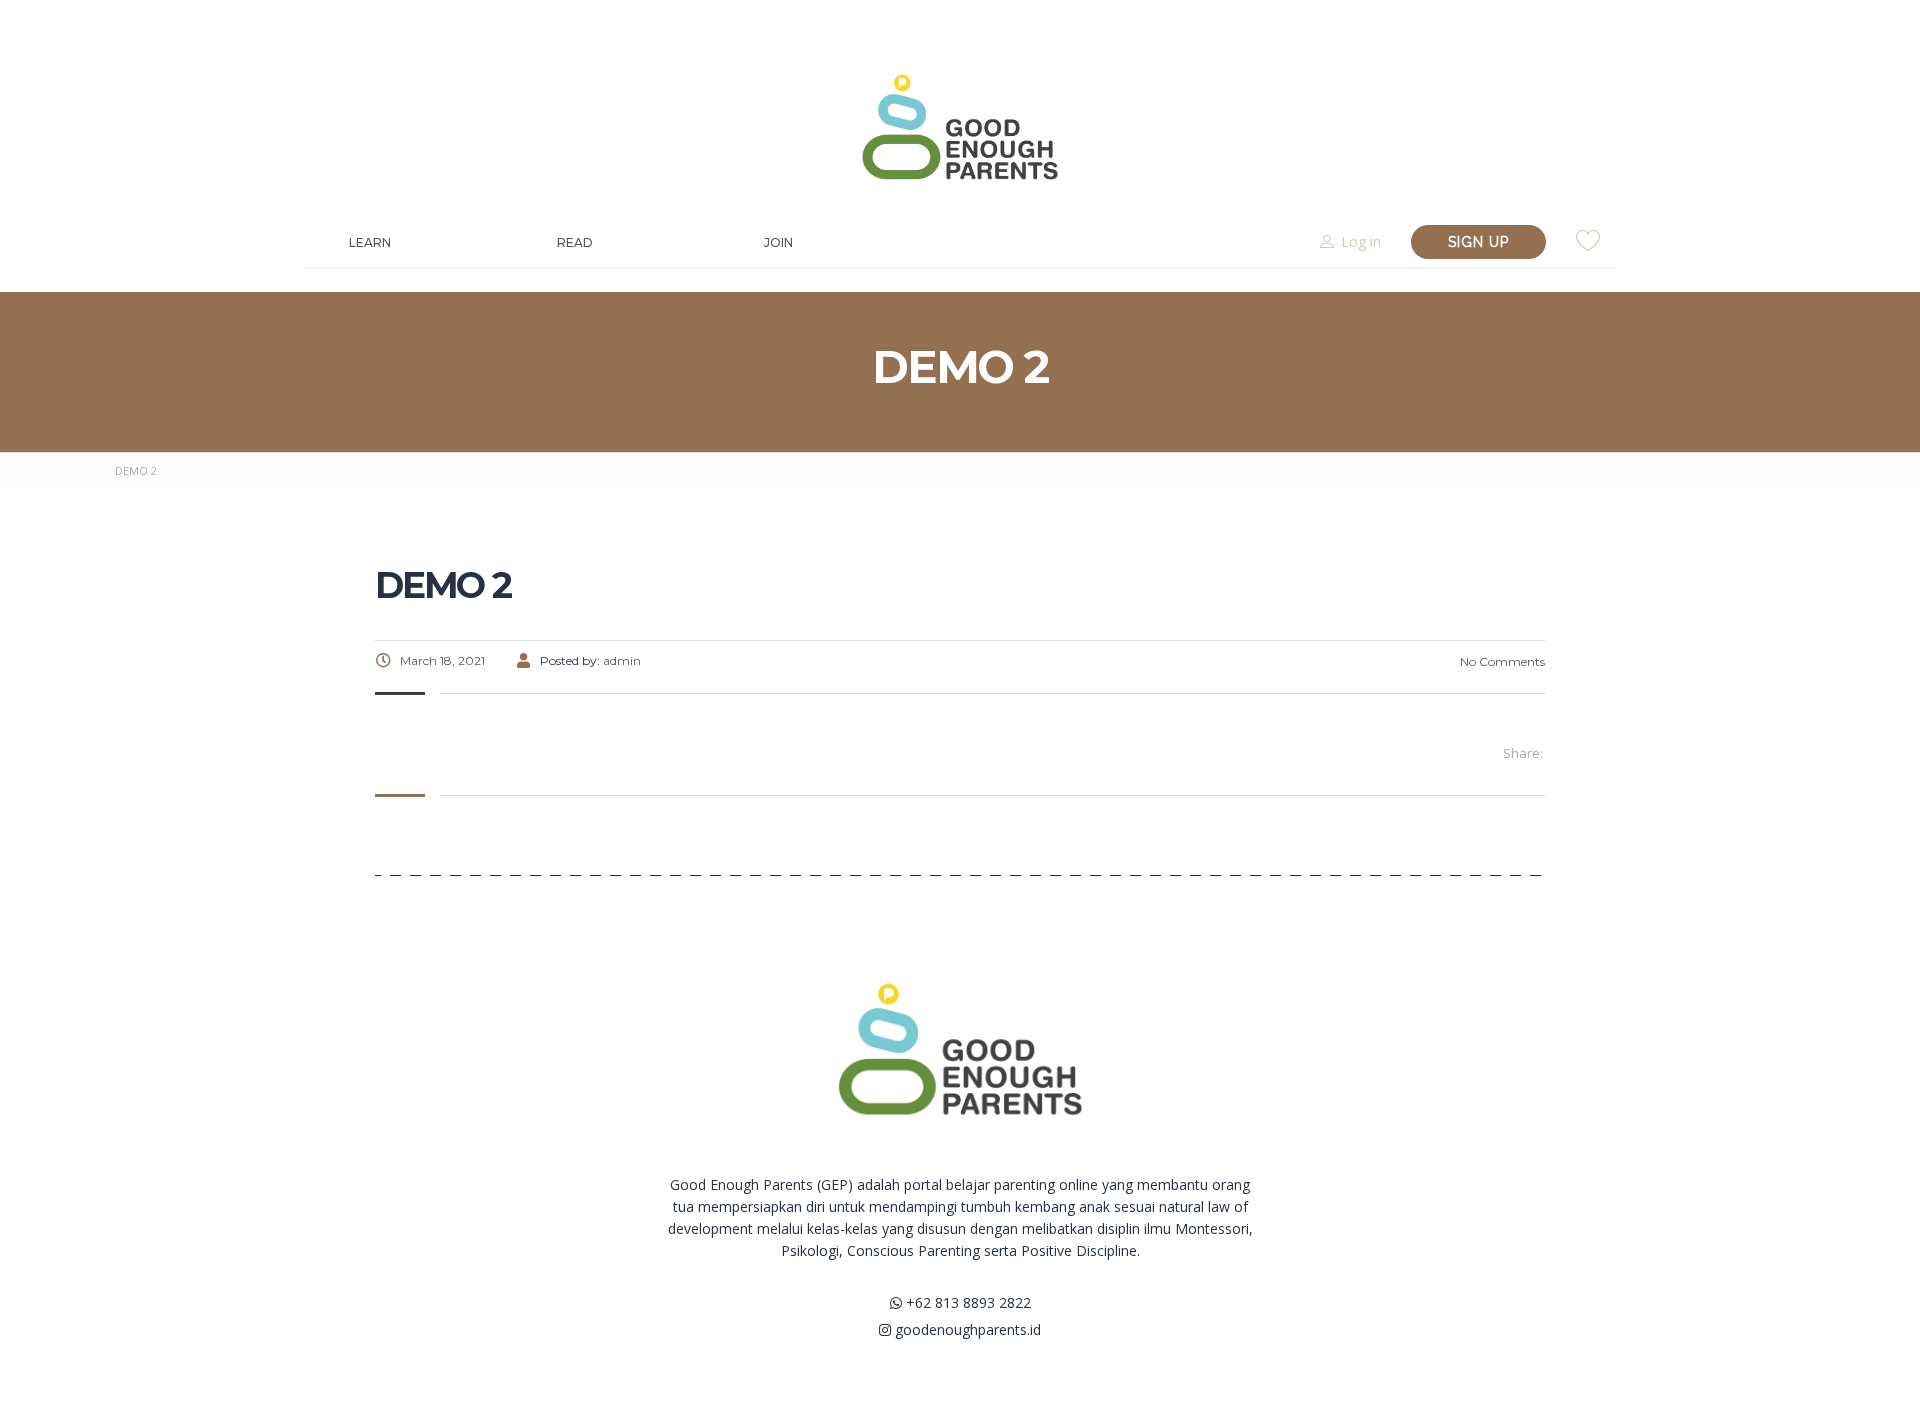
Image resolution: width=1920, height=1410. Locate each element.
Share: (1523, 753)
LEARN (370, 242)
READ (575, 242)
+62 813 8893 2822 (966, 1302)
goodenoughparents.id (966, 1329)
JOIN (778, 242)
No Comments (1501, 661)
